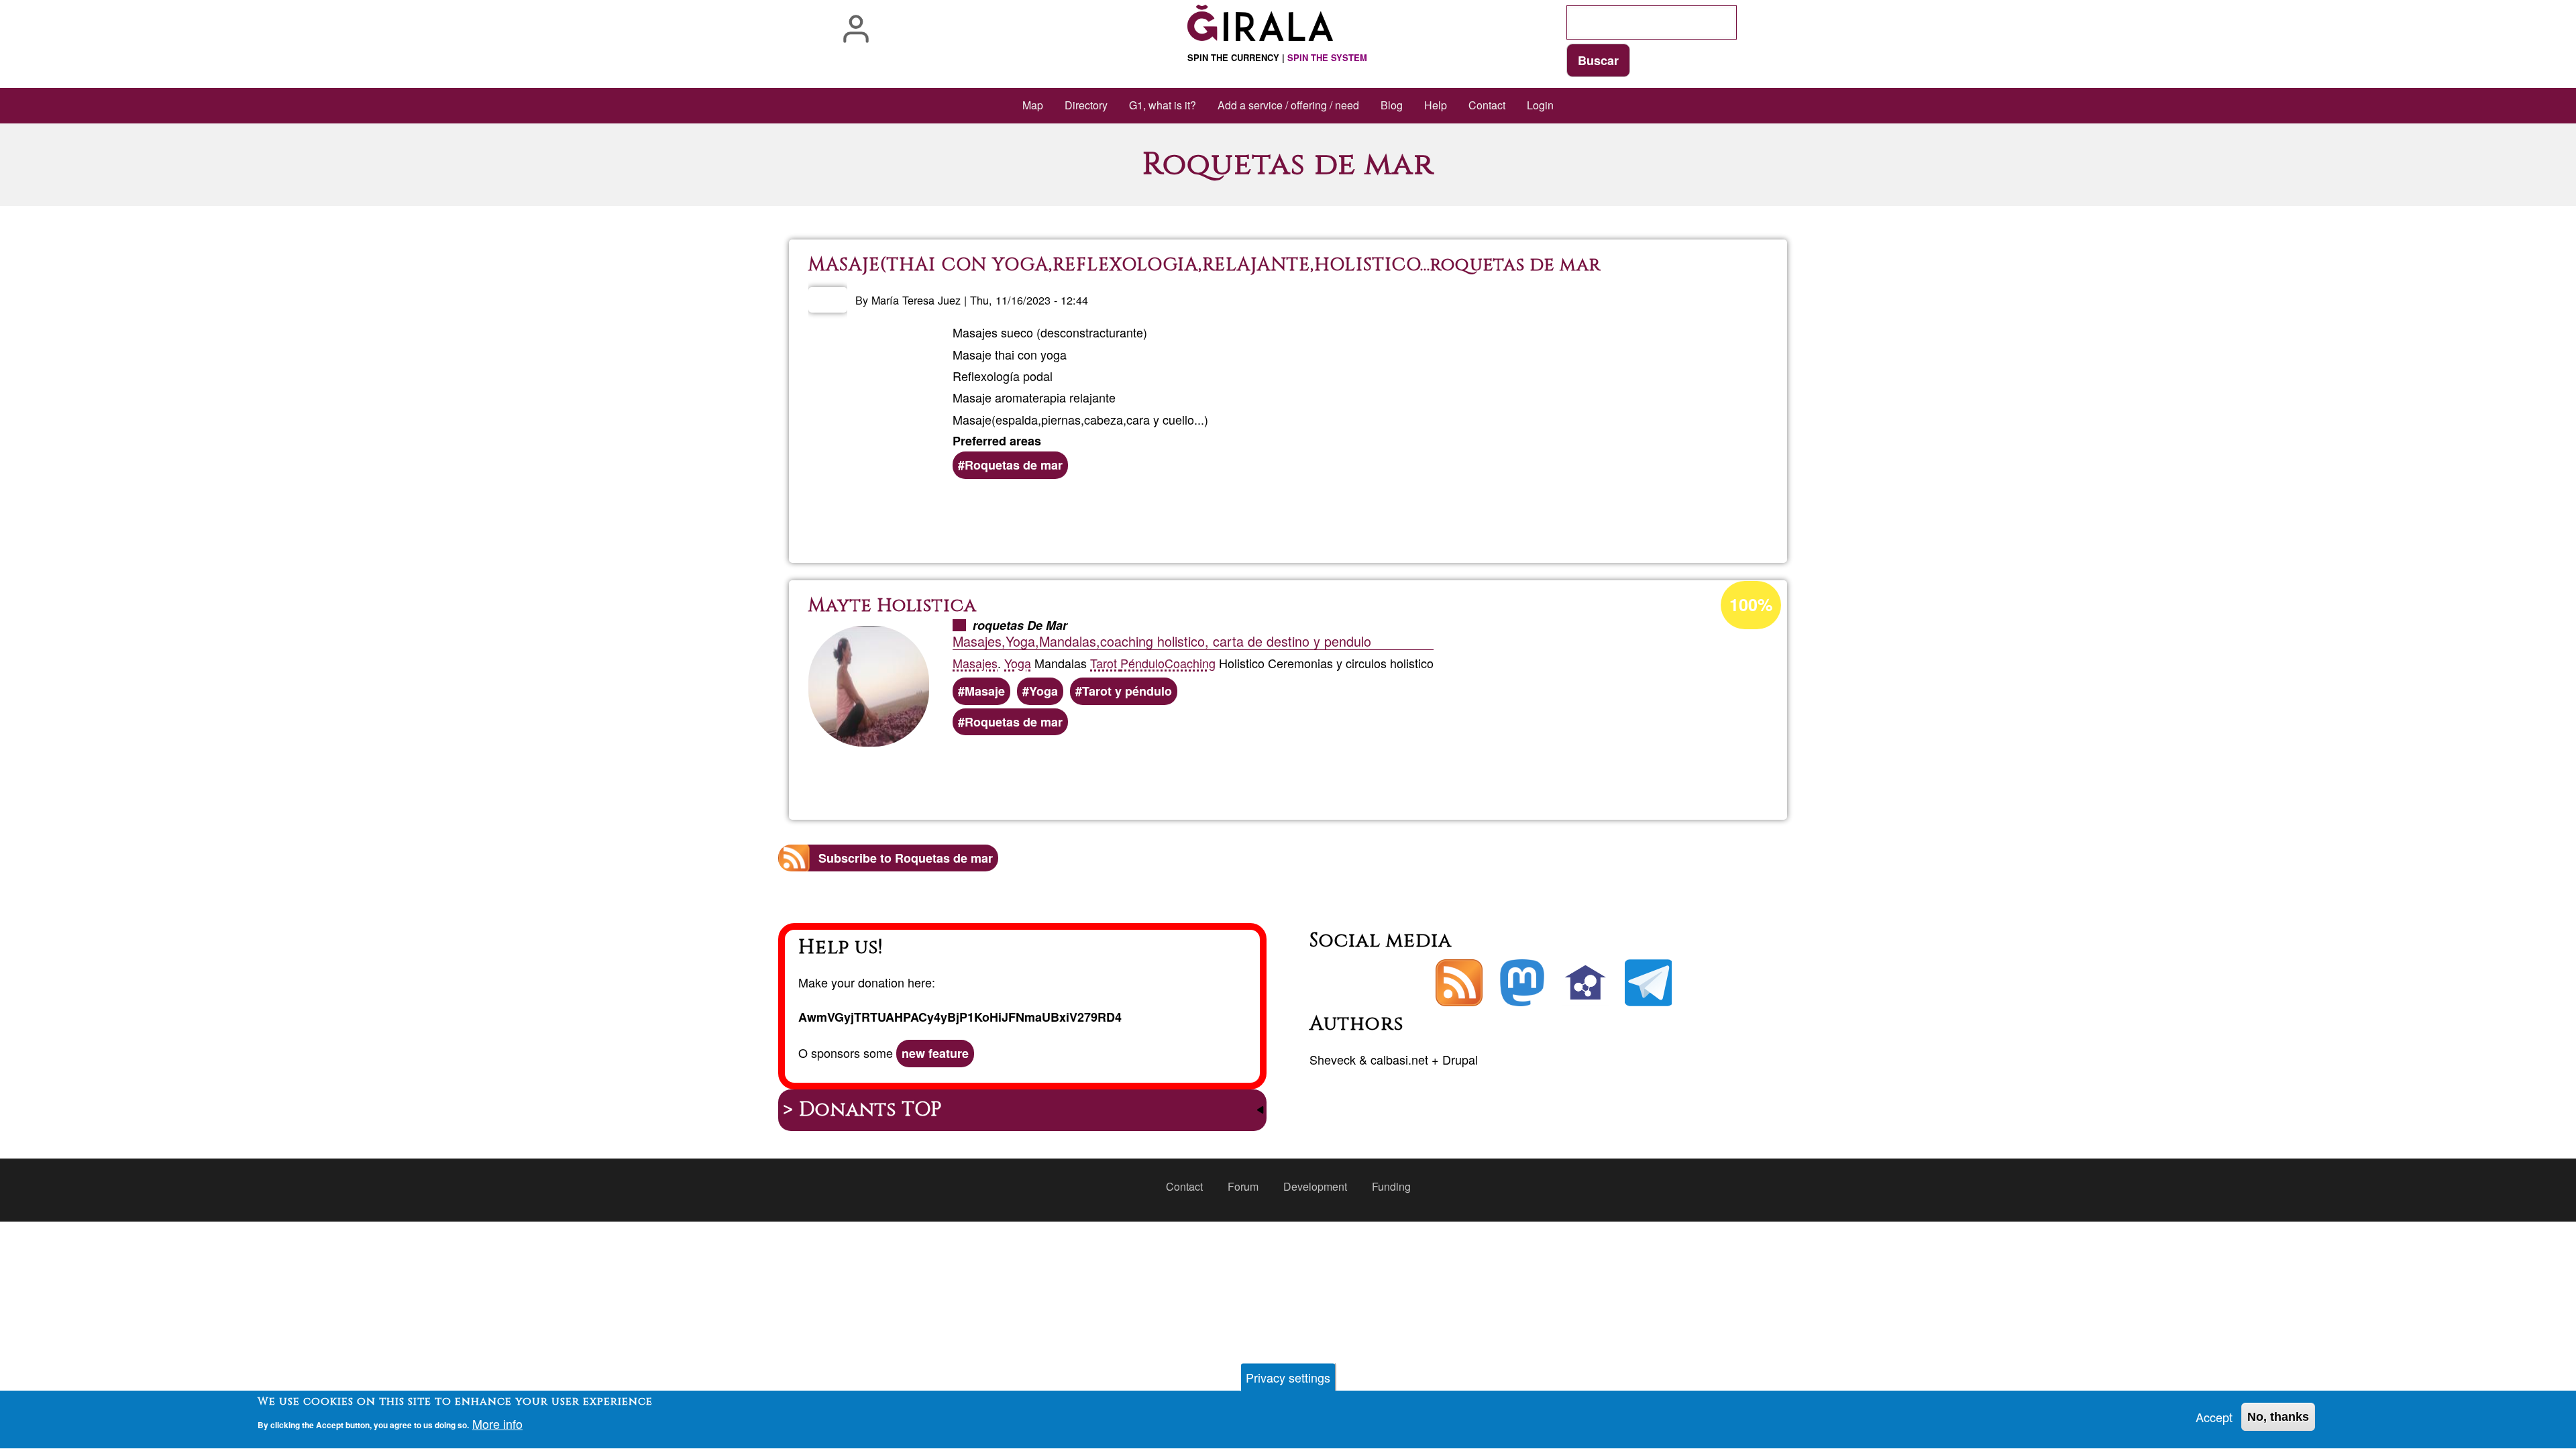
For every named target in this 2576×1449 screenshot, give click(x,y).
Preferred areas (997, 441)
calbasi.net (1399, 1059)
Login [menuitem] (1540, 105)
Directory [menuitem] (1086, 105)
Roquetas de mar (1014, 465)
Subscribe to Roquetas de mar (906, 858)
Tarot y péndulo (1127, 691)
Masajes (975, 663)
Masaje (985, 691)
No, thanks (2278, 1417)
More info (497, 1424)
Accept (2214, 1417)
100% (1751, 604)
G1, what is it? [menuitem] (1163, 105)
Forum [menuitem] (1243, 1186)
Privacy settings (1288, 1377)
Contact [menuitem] (1487, 105)
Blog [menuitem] (1392, 105)
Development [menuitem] (1315, 1186)
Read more (1308, 517)
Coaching (1190, 663)
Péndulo (1142, 663)
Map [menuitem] (1033, 105)
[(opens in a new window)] (1522, 983)
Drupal (1460, 1059)
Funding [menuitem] (1391, 1186)
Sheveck (1333, 1059)
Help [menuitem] (1436, 105)
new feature (935, 1053)
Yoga (1018, 663)
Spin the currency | (1277, 57)
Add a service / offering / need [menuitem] (1288, 105)
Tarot (1105, 663)
